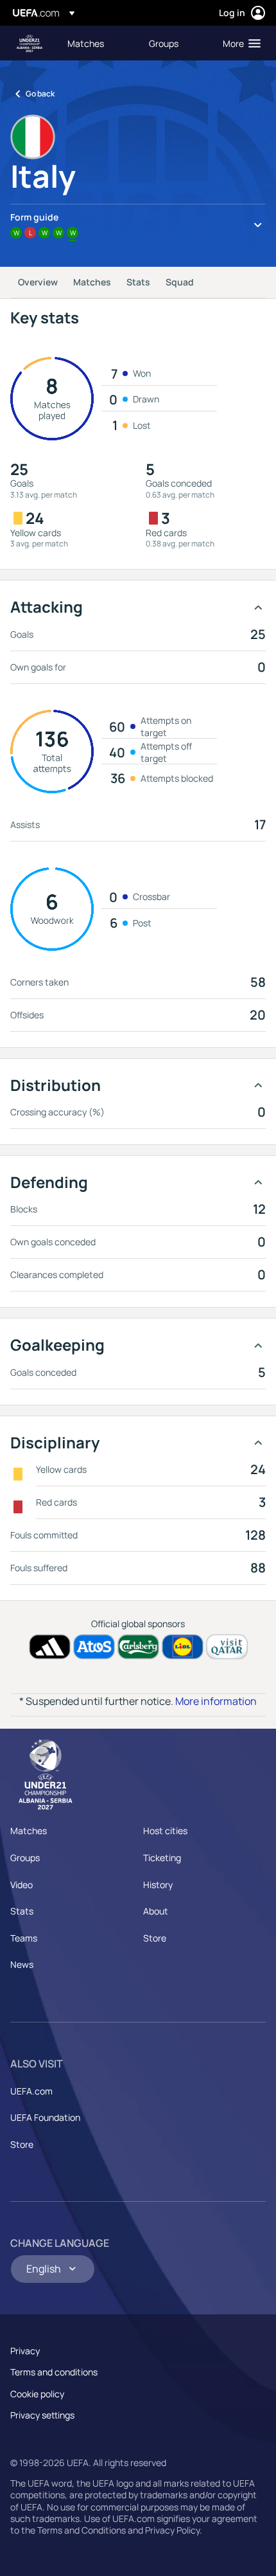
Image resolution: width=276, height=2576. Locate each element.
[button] (239, 43)
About (156, 1911)
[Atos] (94, 1647)
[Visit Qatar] (227, 1647)
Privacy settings (42, 2415)
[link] (86, 43)
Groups (25, 1858)
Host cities (165, 1831)
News (22, 1964)
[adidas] (50, 1647)
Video (22, 1885)
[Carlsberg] (138, 1647)
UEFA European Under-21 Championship (30, 43)
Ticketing (162, 1858)
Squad (180, 282)
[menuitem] (97, 43)
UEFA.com (31, 2091)
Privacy (25, 2351)
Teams (24, 1938)
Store (155, 1938)
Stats (138, 282)
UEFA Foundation (45, 2117)
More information (216, 1701)
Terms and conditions (54, 2372)
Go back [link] (40, 94)
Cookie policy (37, 2394)
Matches (92, 282)
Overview (38, 282)
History (158, 1885)
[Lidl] (183, 1647)
